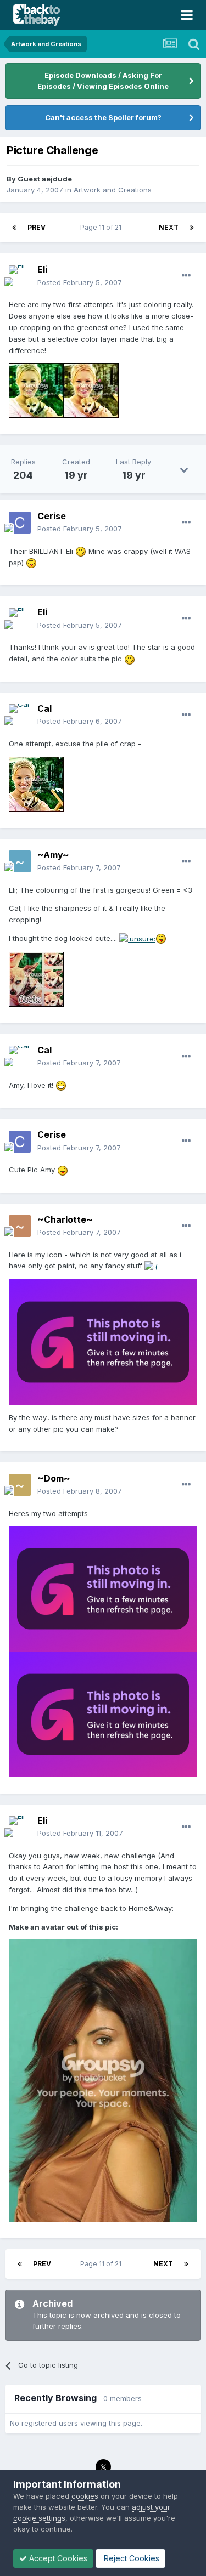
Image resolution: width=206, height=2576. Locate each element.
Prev (37, 227)
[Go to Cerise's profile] (20, 523)
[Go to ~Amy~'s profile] (20, 861)
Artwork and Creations (113, 190)
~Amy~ (53, 855)
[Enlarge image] (36, 390)
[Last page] (192, 228)
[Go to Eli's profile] (20, 276)
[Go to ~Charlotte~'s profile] (20, 1226)
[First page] (14, 228)
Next (169, 227)
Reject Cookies (130, 2558)
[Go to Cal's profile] (20, 715)
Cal (44, 708)
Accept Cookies (57, 2558)
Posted (80, 282)
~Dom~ (54, 1478)
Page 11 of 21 (102, 227)
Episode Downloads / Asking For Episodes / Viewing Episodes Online (103, 81)
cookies (85, 2496)
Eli (42, 269)
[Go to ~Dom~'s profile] (20, 1485)
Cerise (52, 516)
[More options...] (186, 276)
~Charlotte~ (65, 1219)
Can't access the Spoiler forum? (103, 117)
